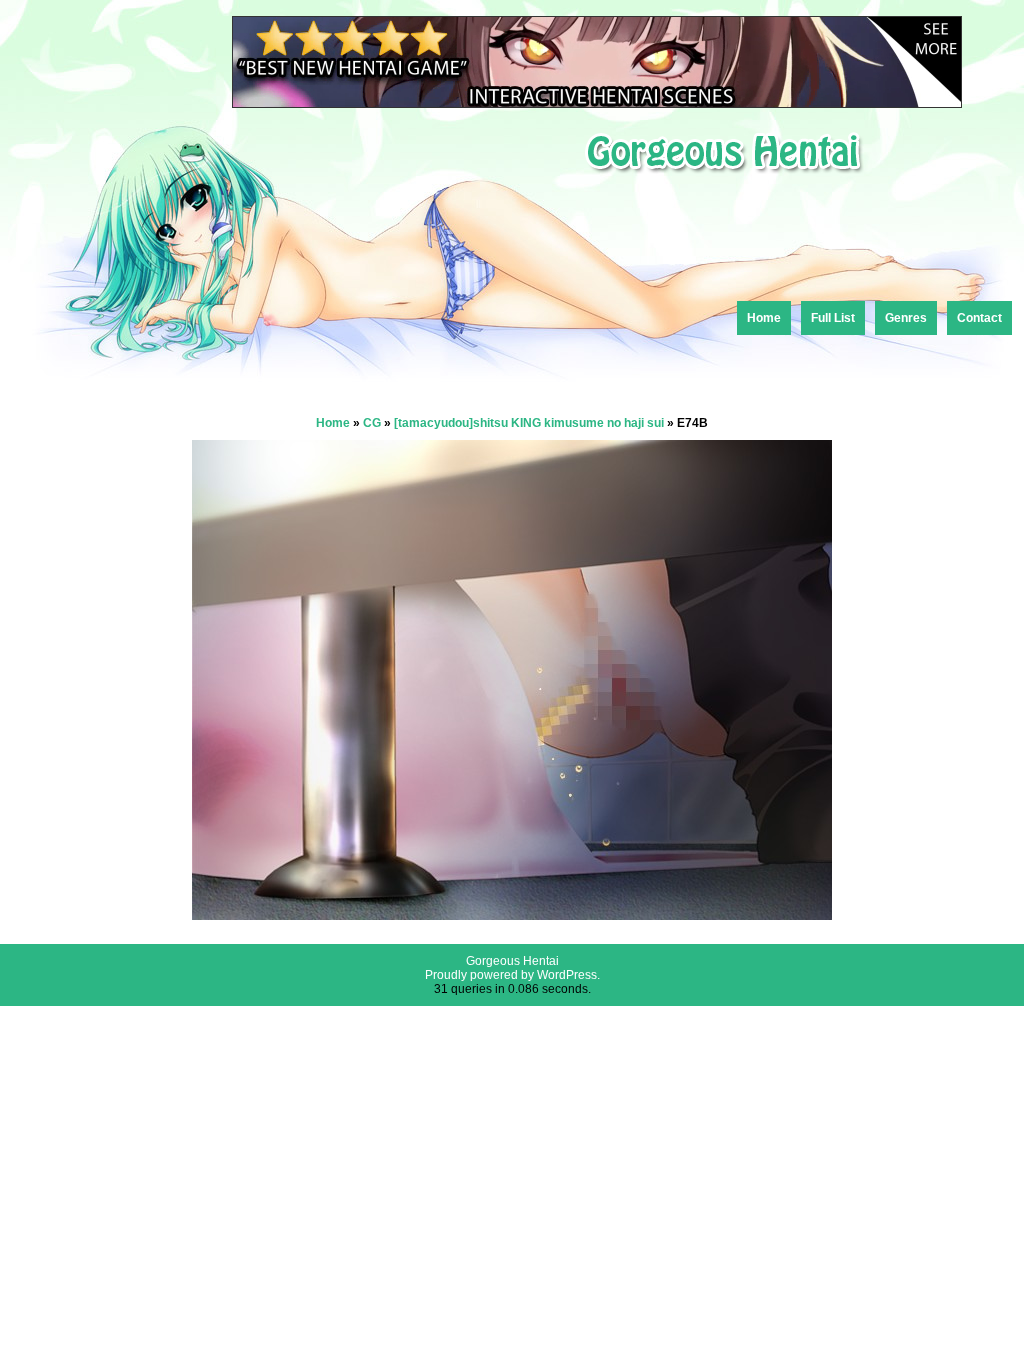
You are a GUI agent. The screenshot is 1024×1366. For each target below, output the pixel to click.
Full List (833, 318)
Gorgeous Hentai (512, 961)
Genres (906, 318)
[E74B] (512, 914)
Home (764, 318)
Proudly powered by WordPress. (512, 975)
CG (372, 423)
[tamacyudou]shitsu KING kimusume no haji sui (529, 423)
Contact (979, 318)
